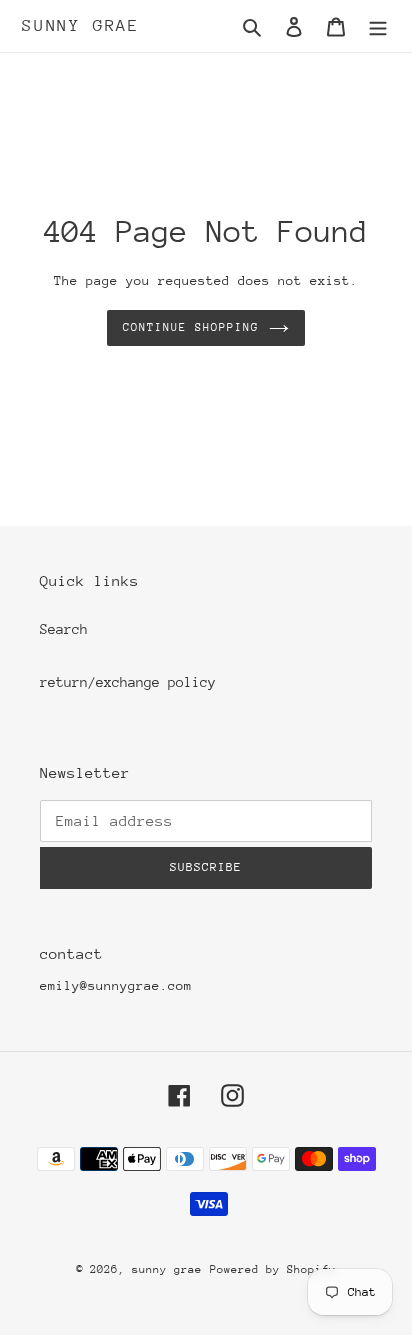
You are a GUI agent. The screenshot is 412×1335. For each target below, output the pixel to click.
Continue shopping (191, 327)
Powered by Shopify (273, 1269)
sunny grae (81, 25)
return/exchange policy (128, 682)
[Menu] (378, 26)
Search (64, 629)
